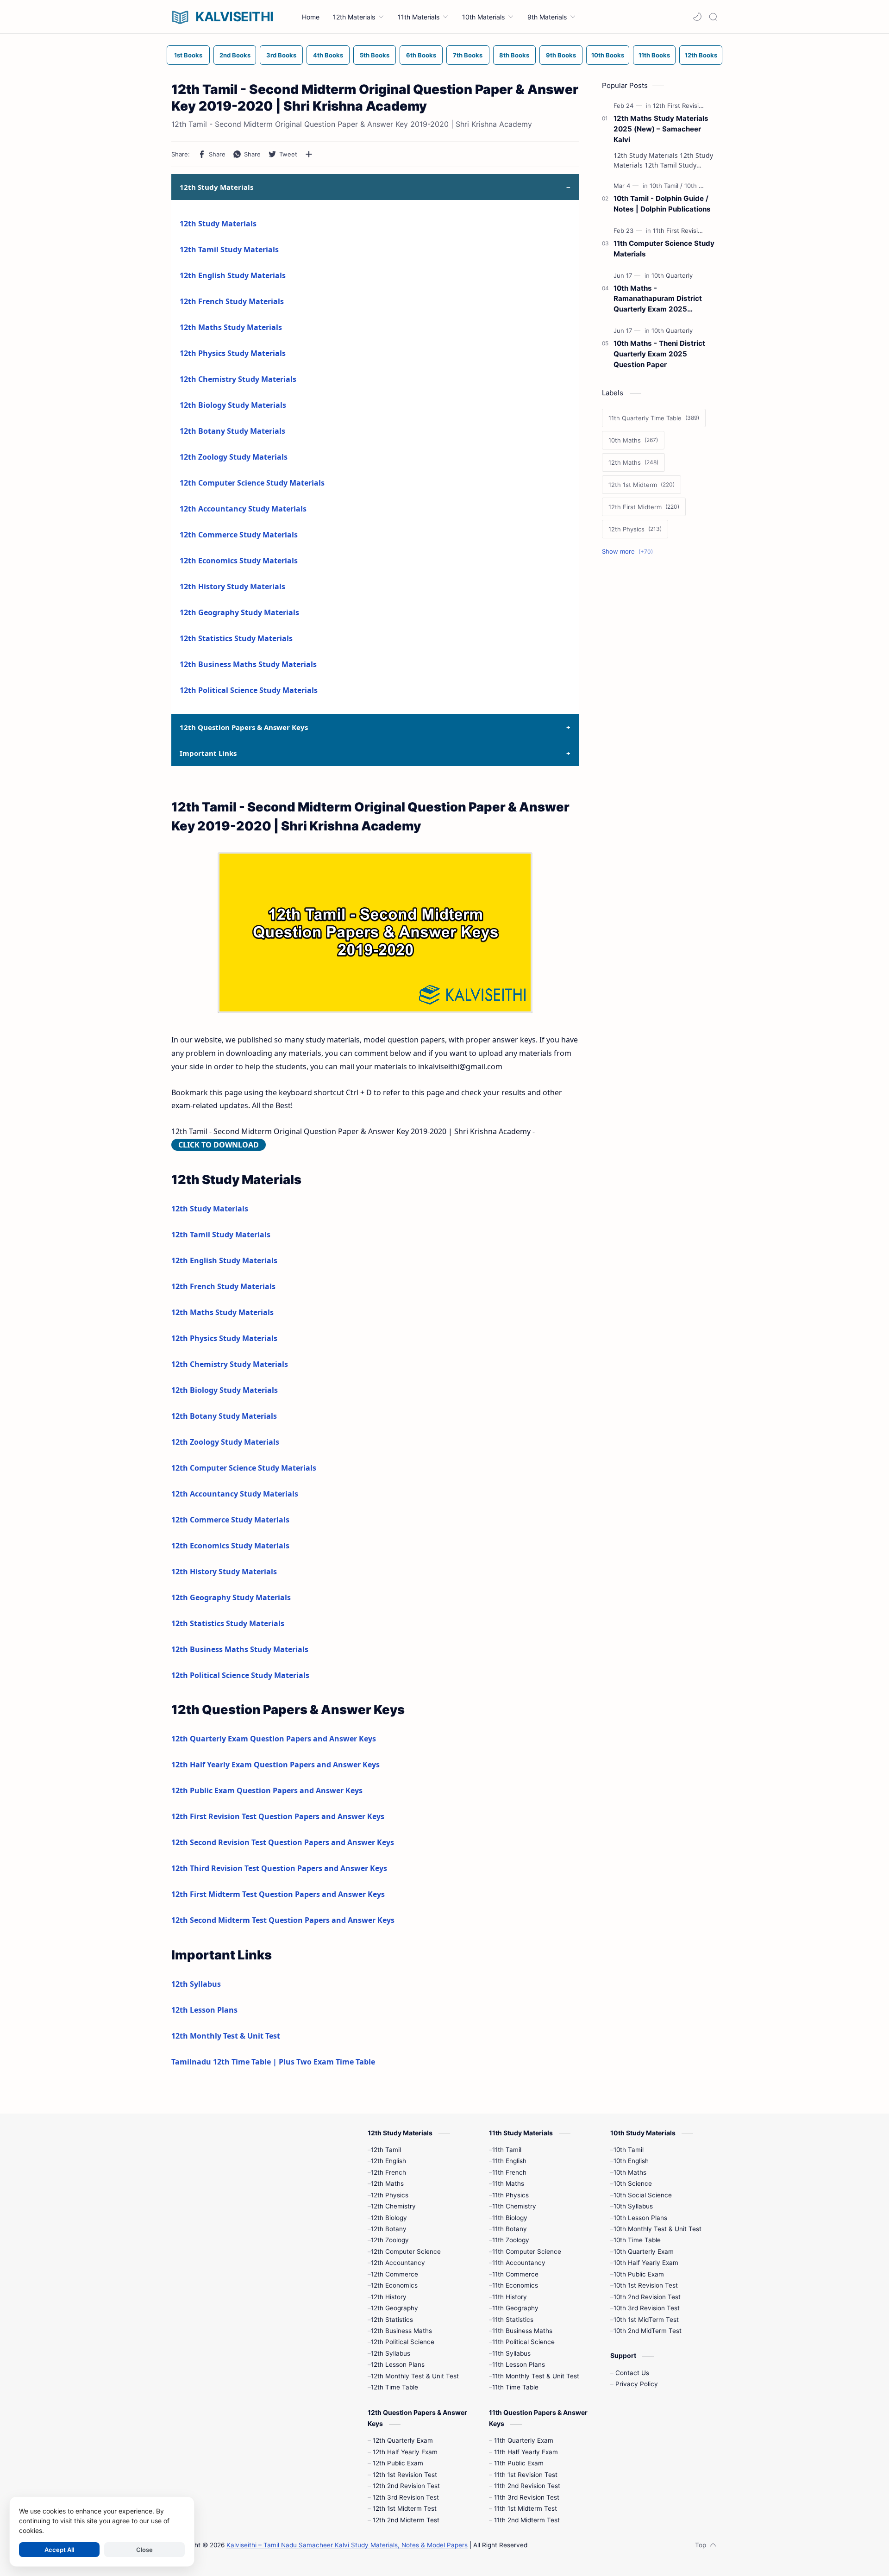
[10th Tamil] (666, 186)
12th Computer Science (406, 2252)
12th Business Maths (401, 2331)
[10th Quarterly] (672, 275)
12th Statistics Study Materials (236, 638)
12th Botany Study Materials (232, 431)
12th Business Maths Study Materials (248, 664)
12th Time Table (394, 2387)
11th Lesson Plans (519, 2364)
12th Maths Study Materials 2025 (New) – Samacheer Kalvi (661, 129)
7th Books (468, 55)
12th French (388, 2172)
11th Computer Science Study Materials (664, 249)
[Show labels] (629, 552)
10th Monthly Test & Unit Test (657, 2229)
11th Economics (515, 2285)
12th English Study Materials (233, 275)
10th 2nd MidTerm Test (648, 2331)
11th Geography (515, 2308)
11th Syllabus (511, 2353)
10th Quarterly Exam (644, 2252)
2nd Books (235, 55)
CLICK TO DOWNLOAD (219, 1145)
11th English (509, 2161)
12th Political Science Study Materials (249, 690)
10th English (631, 2161)
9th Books (561, 55)
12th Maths (387, 2183)
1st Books (188, 55)
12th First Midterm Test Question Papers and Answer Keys (278, 1894)
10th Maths (630, 2172)
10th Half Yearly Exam (646, 2263)
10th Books (608, 55)
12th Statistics (392, 2320)
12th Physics (390, 2195)
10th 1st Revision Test (646, 2285)
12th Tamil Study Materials (229, 249)
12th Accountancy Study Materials (243, 509)
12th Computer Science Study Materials (252, 483)
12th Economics (394, 2285)
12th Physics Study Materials (233, 353)
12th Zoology (390, 2240)
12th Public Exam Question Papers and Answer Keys (267, 1790)
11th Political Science (523, 2342)
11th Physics (510, 2195)
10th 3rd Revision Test (647, 2308)
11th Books (654, 55)
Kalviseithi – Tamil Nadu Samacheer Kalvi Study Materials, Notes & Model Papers (347, 2545)
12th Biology (389, 2218)
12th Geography (394, 2308)
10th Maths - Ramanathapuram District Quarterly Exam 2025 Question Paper (658, 299)
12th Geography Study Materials (239, 612)
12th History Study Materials (232, 586)
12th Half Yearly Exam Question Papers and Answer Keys (275, 1765)
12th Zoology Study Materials (234, 457)
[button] (697, 17)
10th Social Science (643, 2195)
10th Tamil (629, 2150)
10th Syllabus (633, 2206)
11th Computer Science (527, 2252)
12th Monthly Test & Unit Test (226, 2036)
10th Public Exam (639, 2274)
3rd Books (281, 55)
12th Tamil (386, 2150)
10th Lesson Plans (640, 2218)
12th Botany (389, 2229)
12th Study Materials (218, 224)
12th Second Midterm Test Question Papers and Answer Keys (283, 1920)
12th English (388, 2161)
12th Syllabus (196, 1984)
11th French (509, 2172)
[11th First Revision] (681, 231)
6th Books (421, 55)
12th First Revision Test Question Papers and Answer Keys (278, 1816)
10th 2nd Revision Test (647, 2297)
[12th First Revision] (682, 106)
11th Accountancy (519, 2263)
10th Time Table (637, 2240)
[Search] (713, 17)
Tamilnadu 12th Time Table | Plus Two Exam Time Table (273, 2062)
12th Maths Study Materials (231, 327)
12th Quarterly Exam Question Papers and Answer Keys (274, 1739)
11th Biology (510, 2218)
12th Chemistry (393, 2206)
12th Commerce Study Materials (239, 535)
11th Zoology (511, 2240)
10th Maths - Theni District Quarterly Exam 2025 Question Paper (659, 354)
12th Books (701, 55)
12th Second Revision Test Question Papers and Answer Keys (283, 1842)
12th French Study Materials (232, 301)
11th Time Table (515, 2387)
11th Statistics (513, 2320)
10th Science (633, 2183)
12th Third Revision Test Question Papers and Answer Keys (279, 1868)
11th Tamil (507, 2150)
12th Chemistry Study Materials (238, 379)
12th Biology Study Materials (233, 405)
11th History (510, 2297)
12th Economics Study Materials (239, 561)
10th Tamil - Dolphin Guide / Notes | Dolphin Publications (662, 204)
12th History (389, 2297)
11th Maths (508, 2183)
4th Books (328, 55)
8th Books (514, 55)
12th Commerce (394, 2274)
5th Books (375, 55)
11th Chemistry (514, 2206)
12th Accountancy (398, 2263)
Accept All (59, 2550)
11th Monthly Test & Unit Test (536, 2376)
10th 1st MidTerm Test (646, 2320)
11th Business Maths (522, 2331)
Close (144, 2550)
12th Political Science (403, 2342)
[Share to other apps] (309, 154)
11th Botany (510, 2229)
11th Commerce (515, 2274)
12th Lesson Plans (204, 2010)
